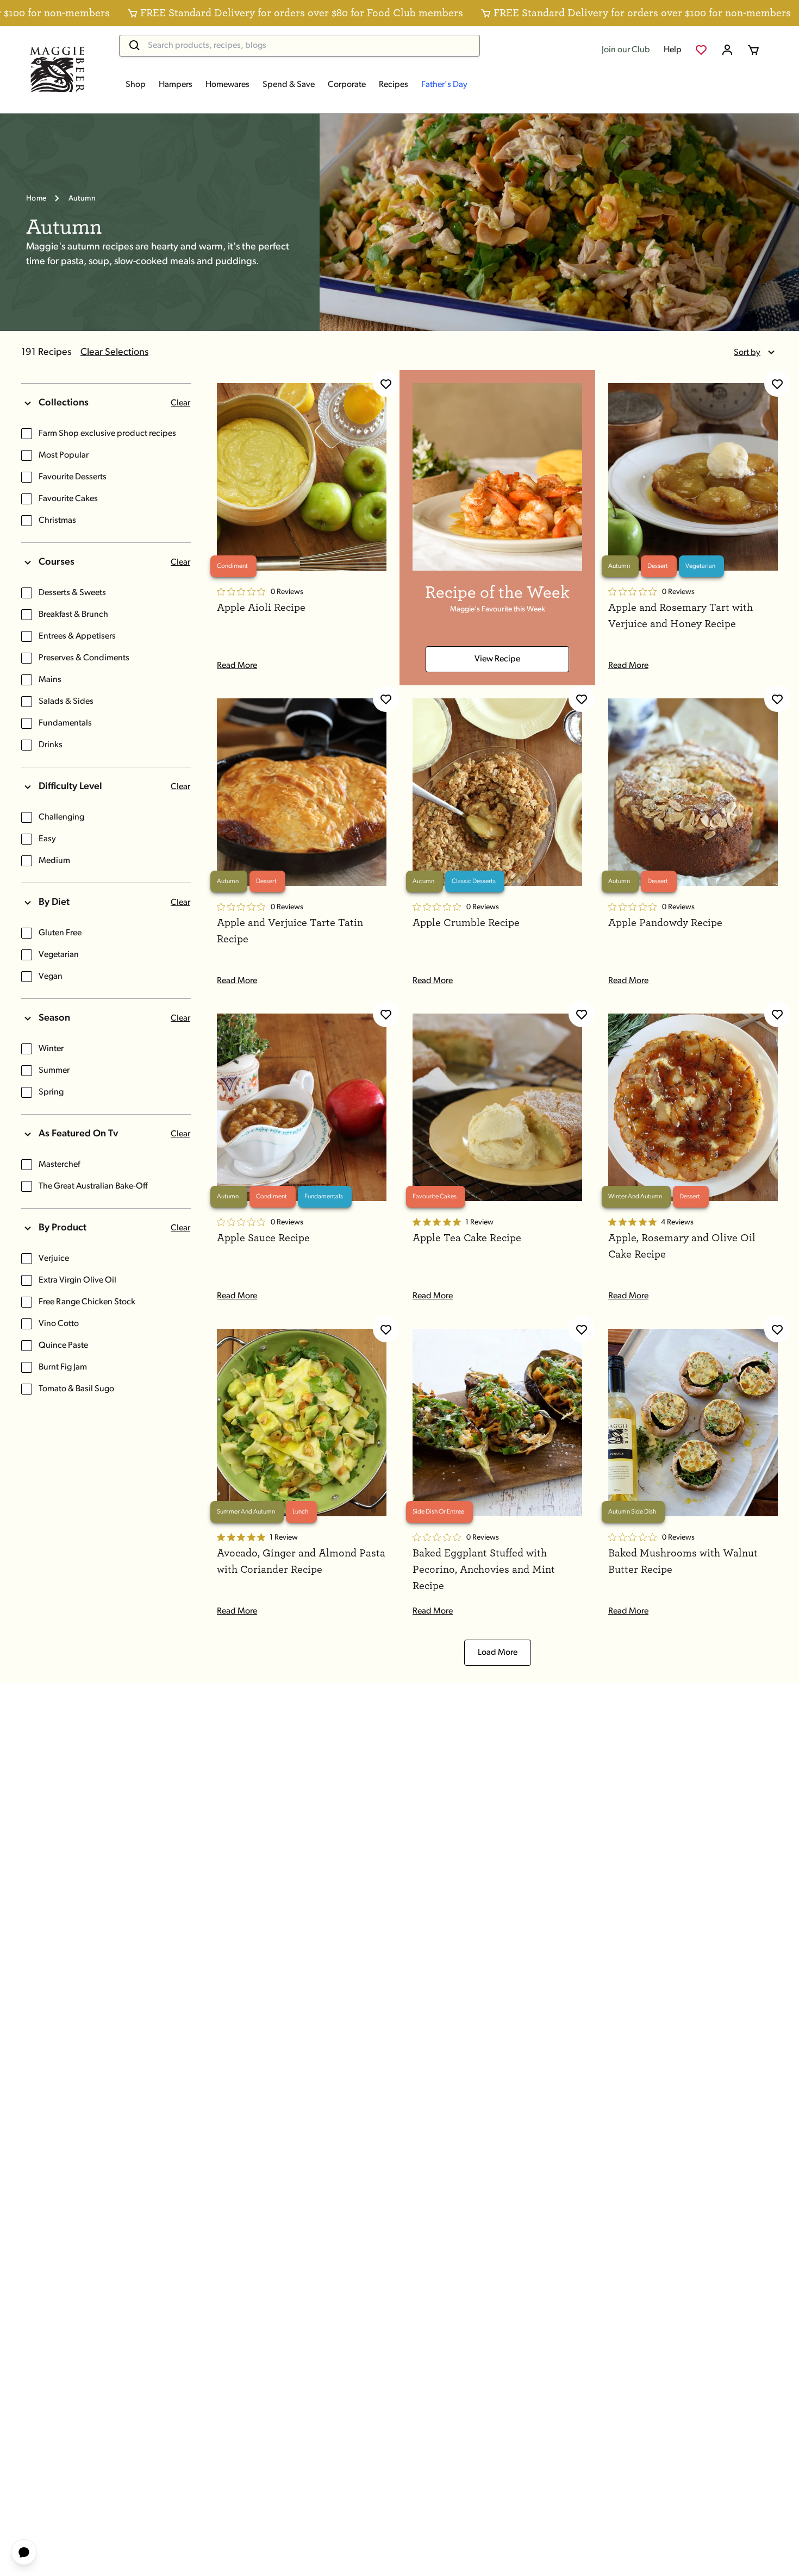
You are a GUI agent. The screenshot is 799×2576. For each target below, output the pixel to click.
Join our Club (626, 50)
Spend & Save (289, 85)
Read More (237, 666)
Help (673, 50)
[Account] (727, 50)
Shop (136, 85)
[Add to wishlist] (386, 384)
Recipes (394, 85)
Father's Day (444, 85)
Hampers (176, 85)
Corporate (347, 85)
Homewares (227, 85)
